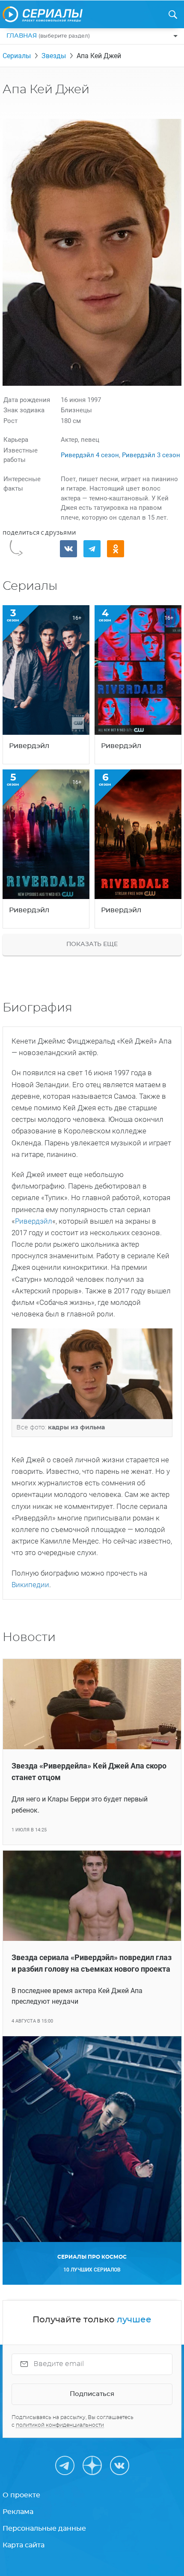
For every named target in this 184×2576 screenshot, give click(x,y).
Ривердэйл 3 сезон (151, 455)
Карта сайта (24, 2545)
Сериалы (17, 56)
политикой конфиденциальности (60, 2425)
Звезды (54, 56)
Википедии (30, 1585)
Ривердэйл (34, 1221)
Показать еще (92, 944)
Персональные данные (44, 2529)
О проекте (21, 2495)
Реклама (18, 2512)
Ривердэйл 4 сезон (90, 455)
